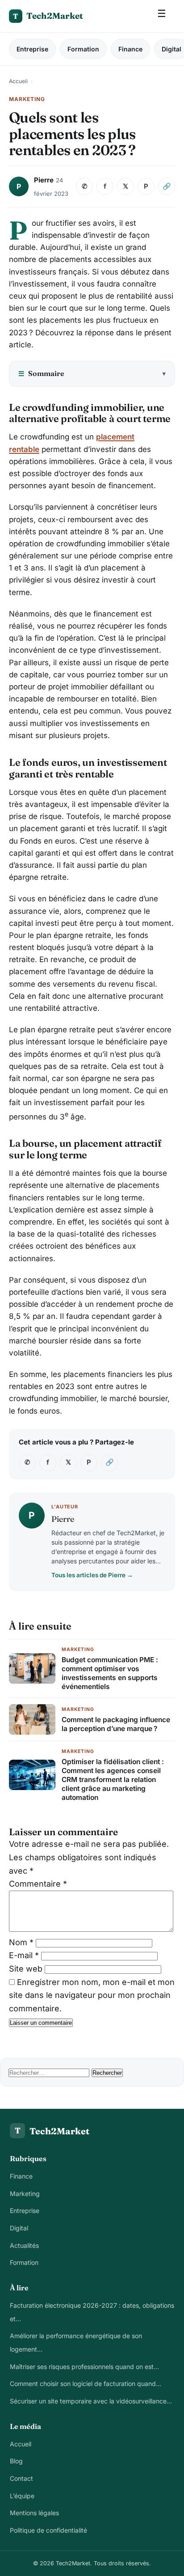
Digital (19, 2228)
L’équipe (22, 2496)
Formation (83, 49)
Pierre (44, 180)
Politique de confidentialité (48, 2530)
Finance (130, 49)
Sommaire (41, 373)
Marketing (25, 2194)
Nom (21, 1942)
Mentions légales (34, 2513)
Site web (26, 1969)
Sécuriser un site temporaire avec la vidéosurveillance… (91, 2401)
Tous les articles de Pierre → (92, 1575)
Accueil (18, 81)
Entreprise (32, 49)
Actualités (24, 2245)
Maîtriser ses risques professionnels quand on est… (84, 2367)
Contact (21, 2478)
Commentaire (38, 1884)
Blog (16, 2461)
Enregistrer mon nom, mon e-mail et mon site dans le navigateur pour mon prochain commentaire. (92, 1995)
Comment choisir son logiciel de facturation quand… (86, 2384)
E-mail (24, 1955)
